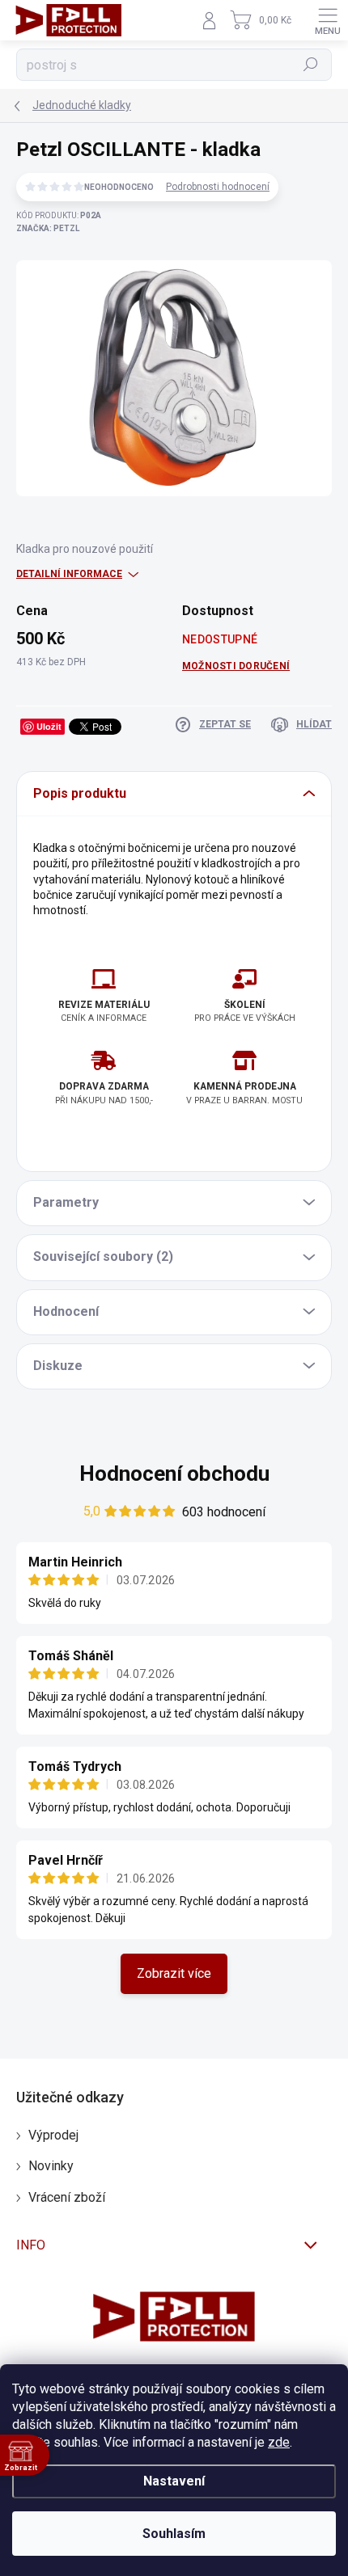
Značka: (48, 228)
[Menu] (328, 20)
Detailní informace (69, 574)
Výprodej (53, 2135)
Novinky (51, 2166)
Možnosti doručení (236, 666)
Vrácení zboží (67, 2197)
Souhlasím (174, 2534)
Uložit (49, 726)
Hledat (311, 65)
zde (279, 2442)
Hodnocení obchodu (174, 1474)
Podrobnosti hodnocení (218, 187)
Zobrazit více (174, 1973)
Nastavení (174, 2481)
